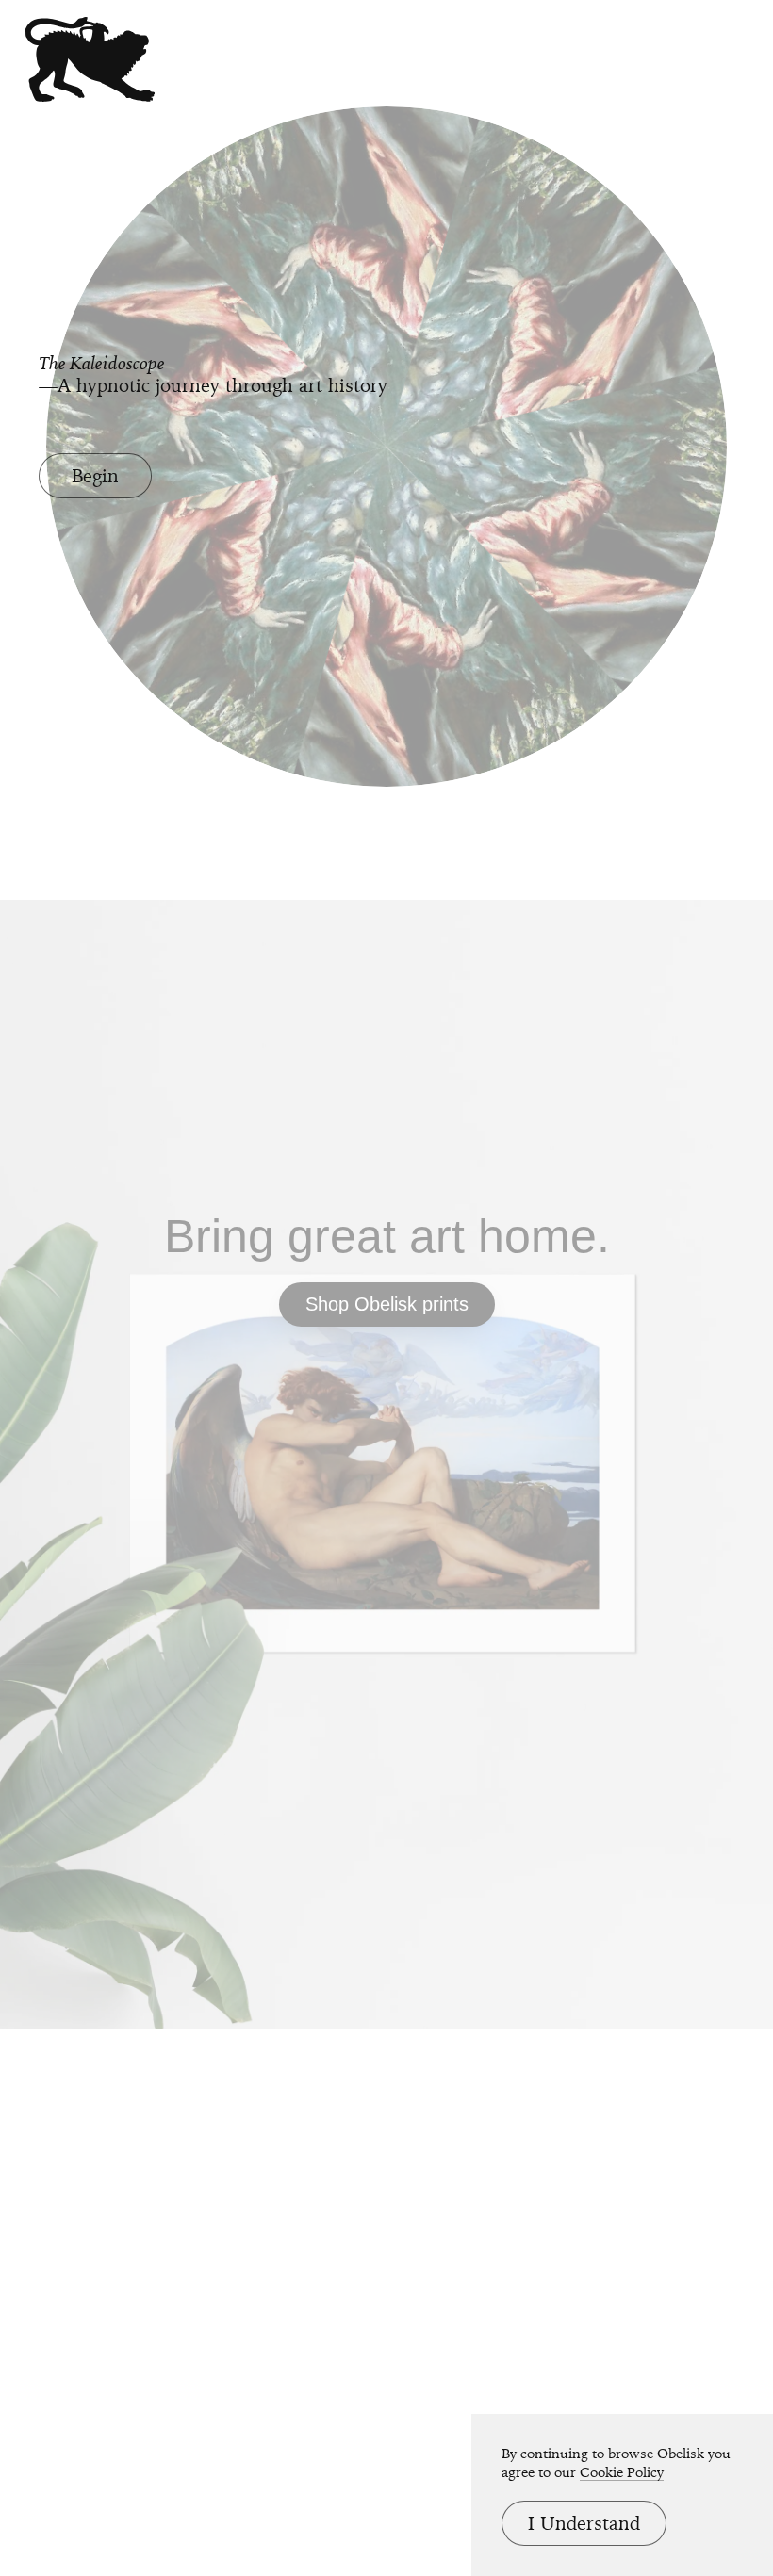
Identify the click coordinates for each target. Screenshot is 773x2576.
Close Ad (641, 1584)
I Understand (584, 2523)
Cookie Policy (622, 2472)
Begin (95, 476)
